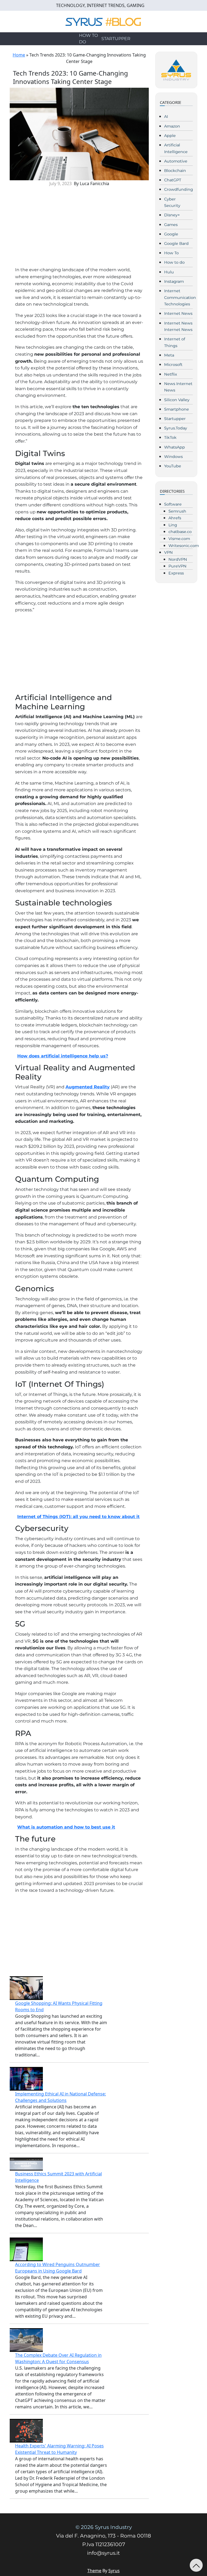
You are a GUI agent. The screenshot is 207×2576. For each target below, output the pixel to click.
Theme (94, 2571)
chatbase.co (180, 532)
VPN (168, 552)
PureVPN (177, 566)
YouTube (173, 466)
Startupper (116, 39)
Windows (173, 457)
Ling (173, 525)
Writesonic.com (184, 546)
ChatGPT (173, 180)
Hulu (169, 272)
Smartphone (177, 409)
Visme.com (179, 539)
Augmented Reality (88, 1087)
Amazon (172, 126)
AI (166, 117)
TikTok (170, 437)
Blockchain (175, 171)
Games (171, 225)
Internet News (178, 313)
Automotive (176, 161)
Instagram (174, 281)
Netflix (171, 374)
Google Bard (176, 244)
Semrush (177, 511)
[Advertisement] (79, 229)
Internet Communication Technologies (180, 297)
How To (171, 253)
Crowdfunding (179, 189)
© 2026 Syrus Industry (104, 2527)
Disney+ (172, 215)
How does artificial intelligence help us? (63, 1056)
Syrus (114, 2571)
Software (173, 504)
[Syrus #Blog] (104, 21)
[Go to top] (196, 2565)
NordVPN (178, 559)
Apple (170, 136)
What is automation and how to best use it (66, 1827)
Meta (169, 355)
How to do (88, 39)
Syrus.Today (176, 428)
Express (176, 573)
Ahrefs (175, 518)
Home (19, 55)
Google (171, 234)
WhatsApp (175, 447)
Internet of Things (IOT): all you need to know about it (78, 1517)
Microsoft (173, 365)
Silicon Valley (177, 400)
